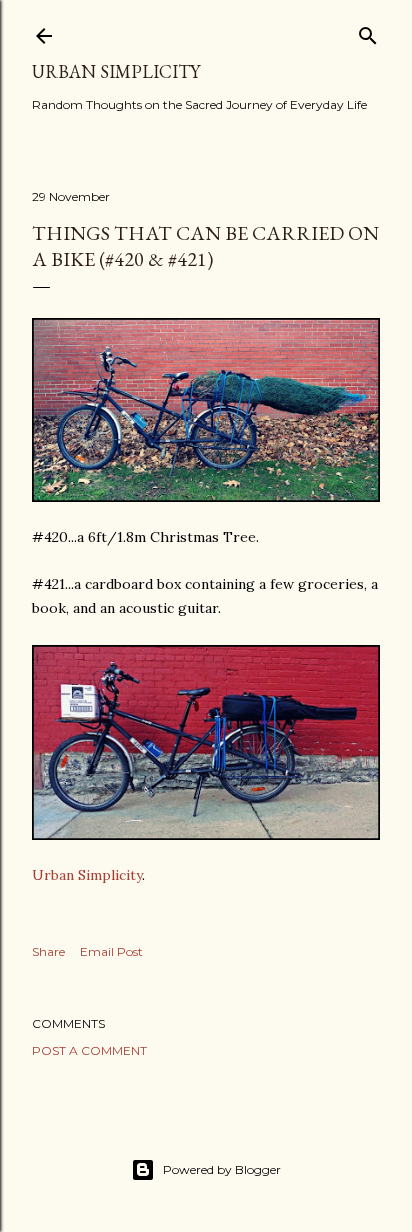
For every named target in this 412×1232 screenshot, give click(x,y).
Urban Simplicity (116, 71)
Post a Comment (89, 1050)
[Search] (368, 31)
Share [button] (48, 951)
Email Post (111, 951)
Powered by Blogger (222, 1169)
